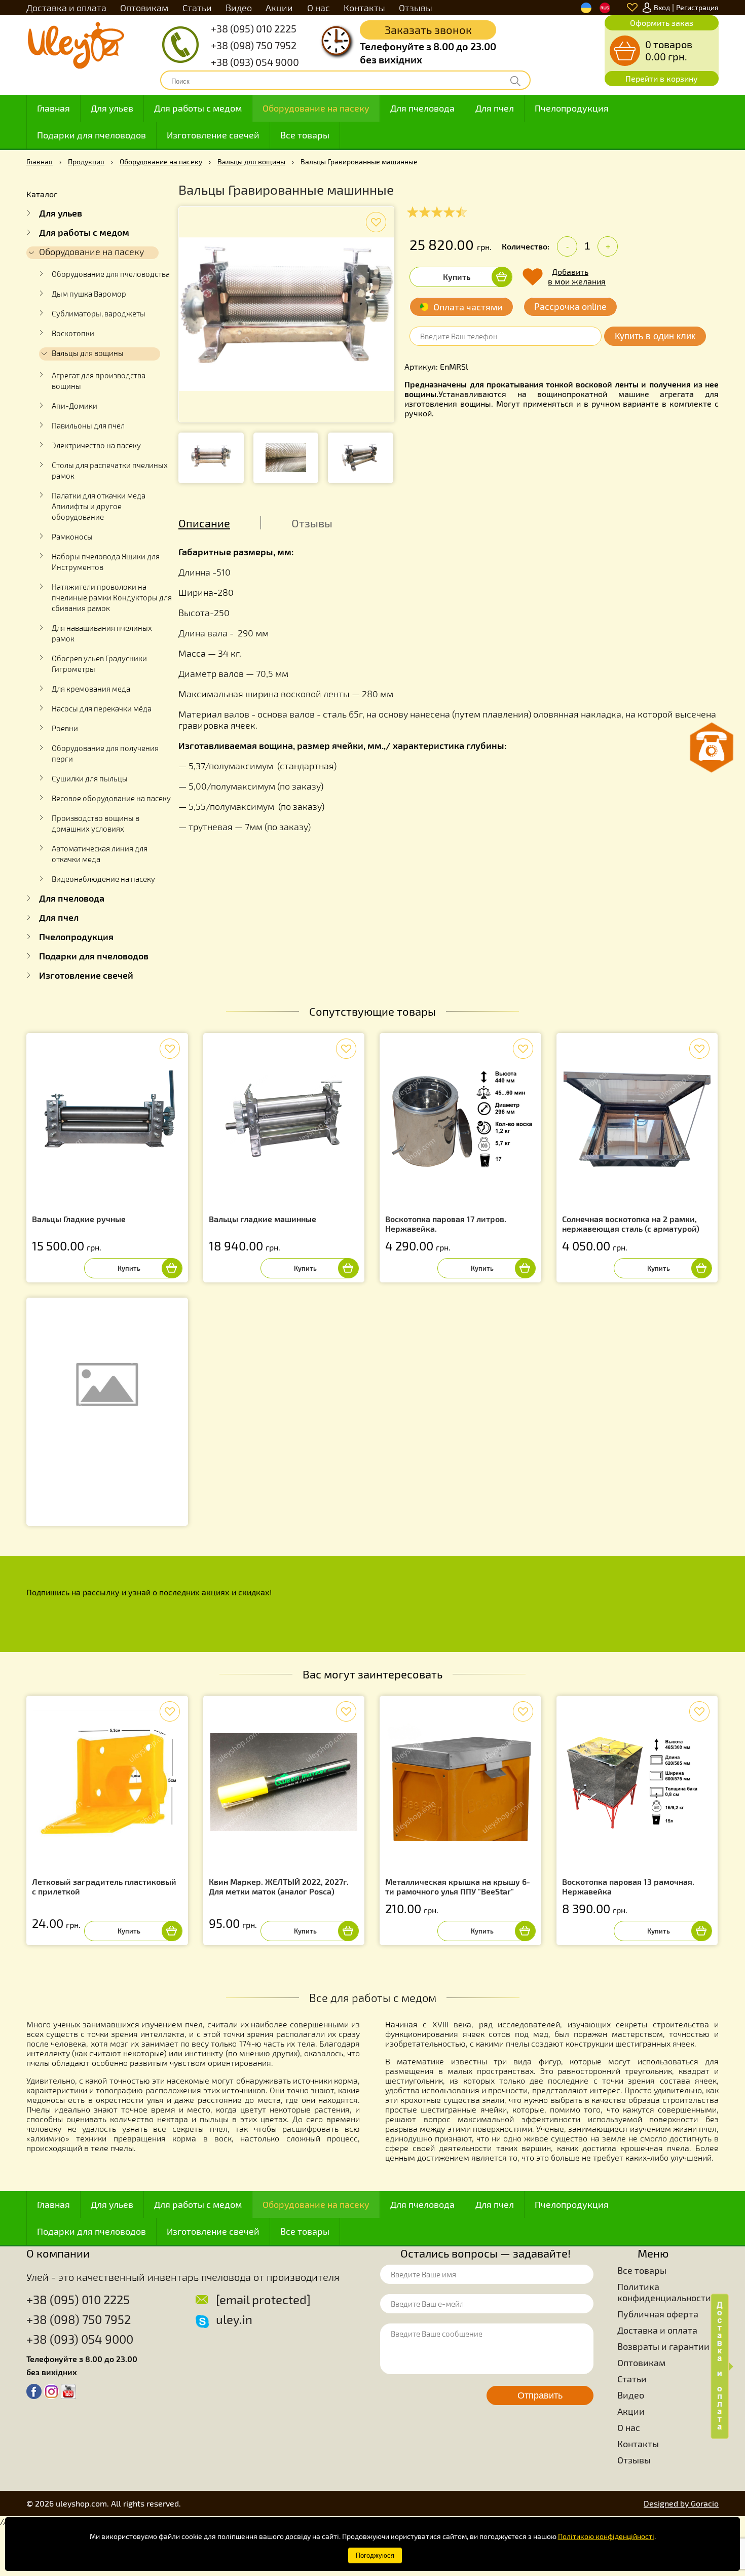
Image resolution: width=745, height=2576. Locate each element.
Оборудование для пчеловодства (111, 274)
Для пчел (495, 108)
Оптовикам (144, 8)
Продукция (86, 162)
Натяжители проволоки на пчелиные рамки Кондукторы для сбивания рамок (112, 597)
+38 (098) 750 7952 (254, 45)
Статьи (197, 8)
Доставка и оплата (66, 8)
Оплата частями (468, 307)
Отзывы (416, 8)
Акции (279, 8)
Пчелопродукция (572, 108)
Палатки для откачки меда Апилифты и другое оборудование (99, 506)
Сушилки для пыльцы (90, 778)
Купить (457, 277)
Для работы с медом (198, 108)
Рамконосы (72, 536)
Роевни (65, 728)
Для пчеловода (422, 108)
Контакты (364, 8)
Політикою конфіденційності (606, 2536)
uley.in (234, 2319)
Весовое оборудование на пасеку (111, 798)
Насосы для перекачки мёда (102, 708)
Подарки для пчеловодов (91, 135)
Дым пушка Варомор (89, 294)
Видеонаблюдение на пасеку (103, 879)
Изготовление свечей (213, 135)
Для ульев (112, 108)
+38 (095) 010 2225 (254, 28)
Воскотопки (73, 333)
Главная (53, 108)
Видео (239, 8)
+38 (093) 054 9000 (255, 62)
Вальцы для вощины (251, 162)
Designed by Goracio (681, 2503)
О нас (319, 8)
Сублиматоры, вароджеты (99, 313)
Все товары (305, 135)
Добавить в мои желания (577, 276)
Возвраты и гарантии (663, 2346)
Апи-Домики (74, 406)
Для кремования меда (91, 689)
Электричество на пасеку (96, 445)
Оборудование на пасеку (316, 108)
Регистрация (697, 7)
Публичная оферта (658, 2314)
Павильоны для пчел (88, 425)
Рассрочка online (570, 306)
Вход (662, 7)
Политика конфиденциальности (664, 2292)
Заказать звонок (428, 29)
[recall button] (712, 747)
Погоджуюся (375, 2555)
